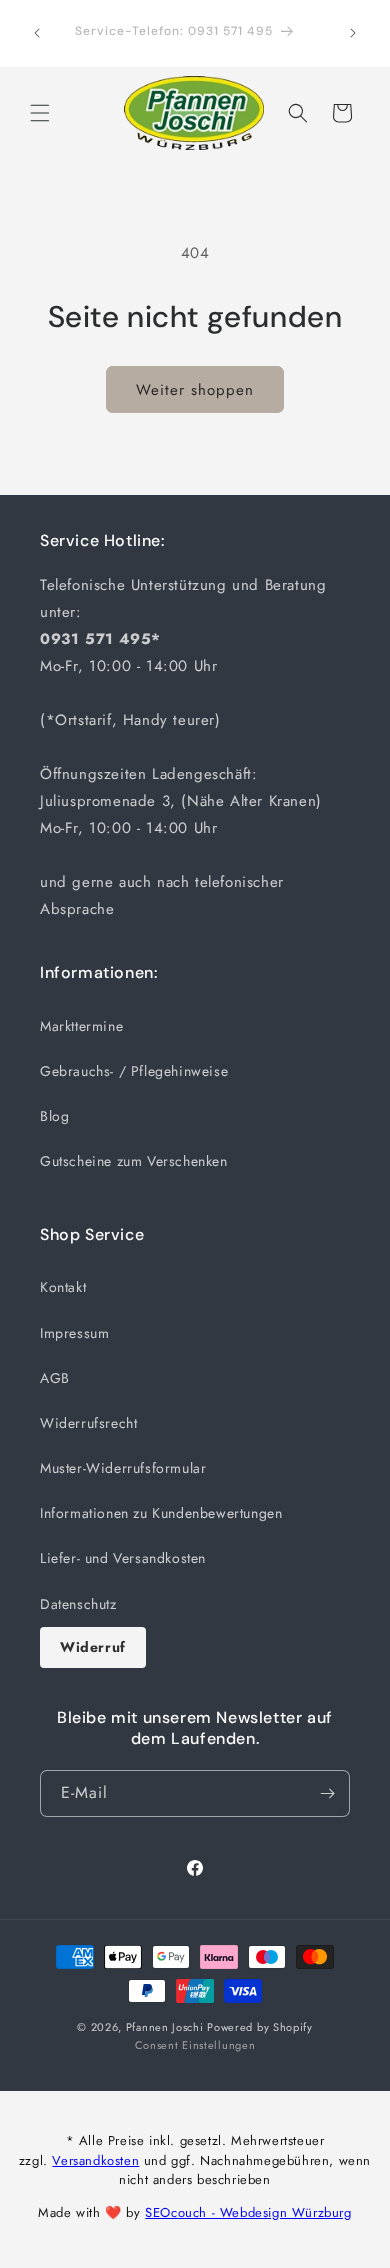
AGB (55, 1378)
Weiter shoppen (195, 390)
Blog (54, 1116)
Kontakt (63, 1287)
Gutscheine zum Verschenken (134, 1161)
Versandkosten (95, 2160)
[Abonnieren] (327, 1793)
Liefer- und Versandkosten (123, 1558)
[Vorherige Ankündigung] (37, 33)
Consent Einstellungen (195, 2045)
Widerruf (93, 1647)
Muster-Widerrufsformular (123, 1468)
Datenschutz (78, 1604)
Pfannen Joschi (165, 2027)
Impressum (74, 1333)
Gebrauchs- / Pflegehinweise (134, 1071)
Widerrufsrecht (88, 1423)
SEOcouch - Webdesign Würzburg (248, 2212)
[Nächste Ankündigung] (353, 33)
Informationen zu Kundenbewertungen (161, 1513)
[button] (40, 113)
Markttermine (81, 1026)
